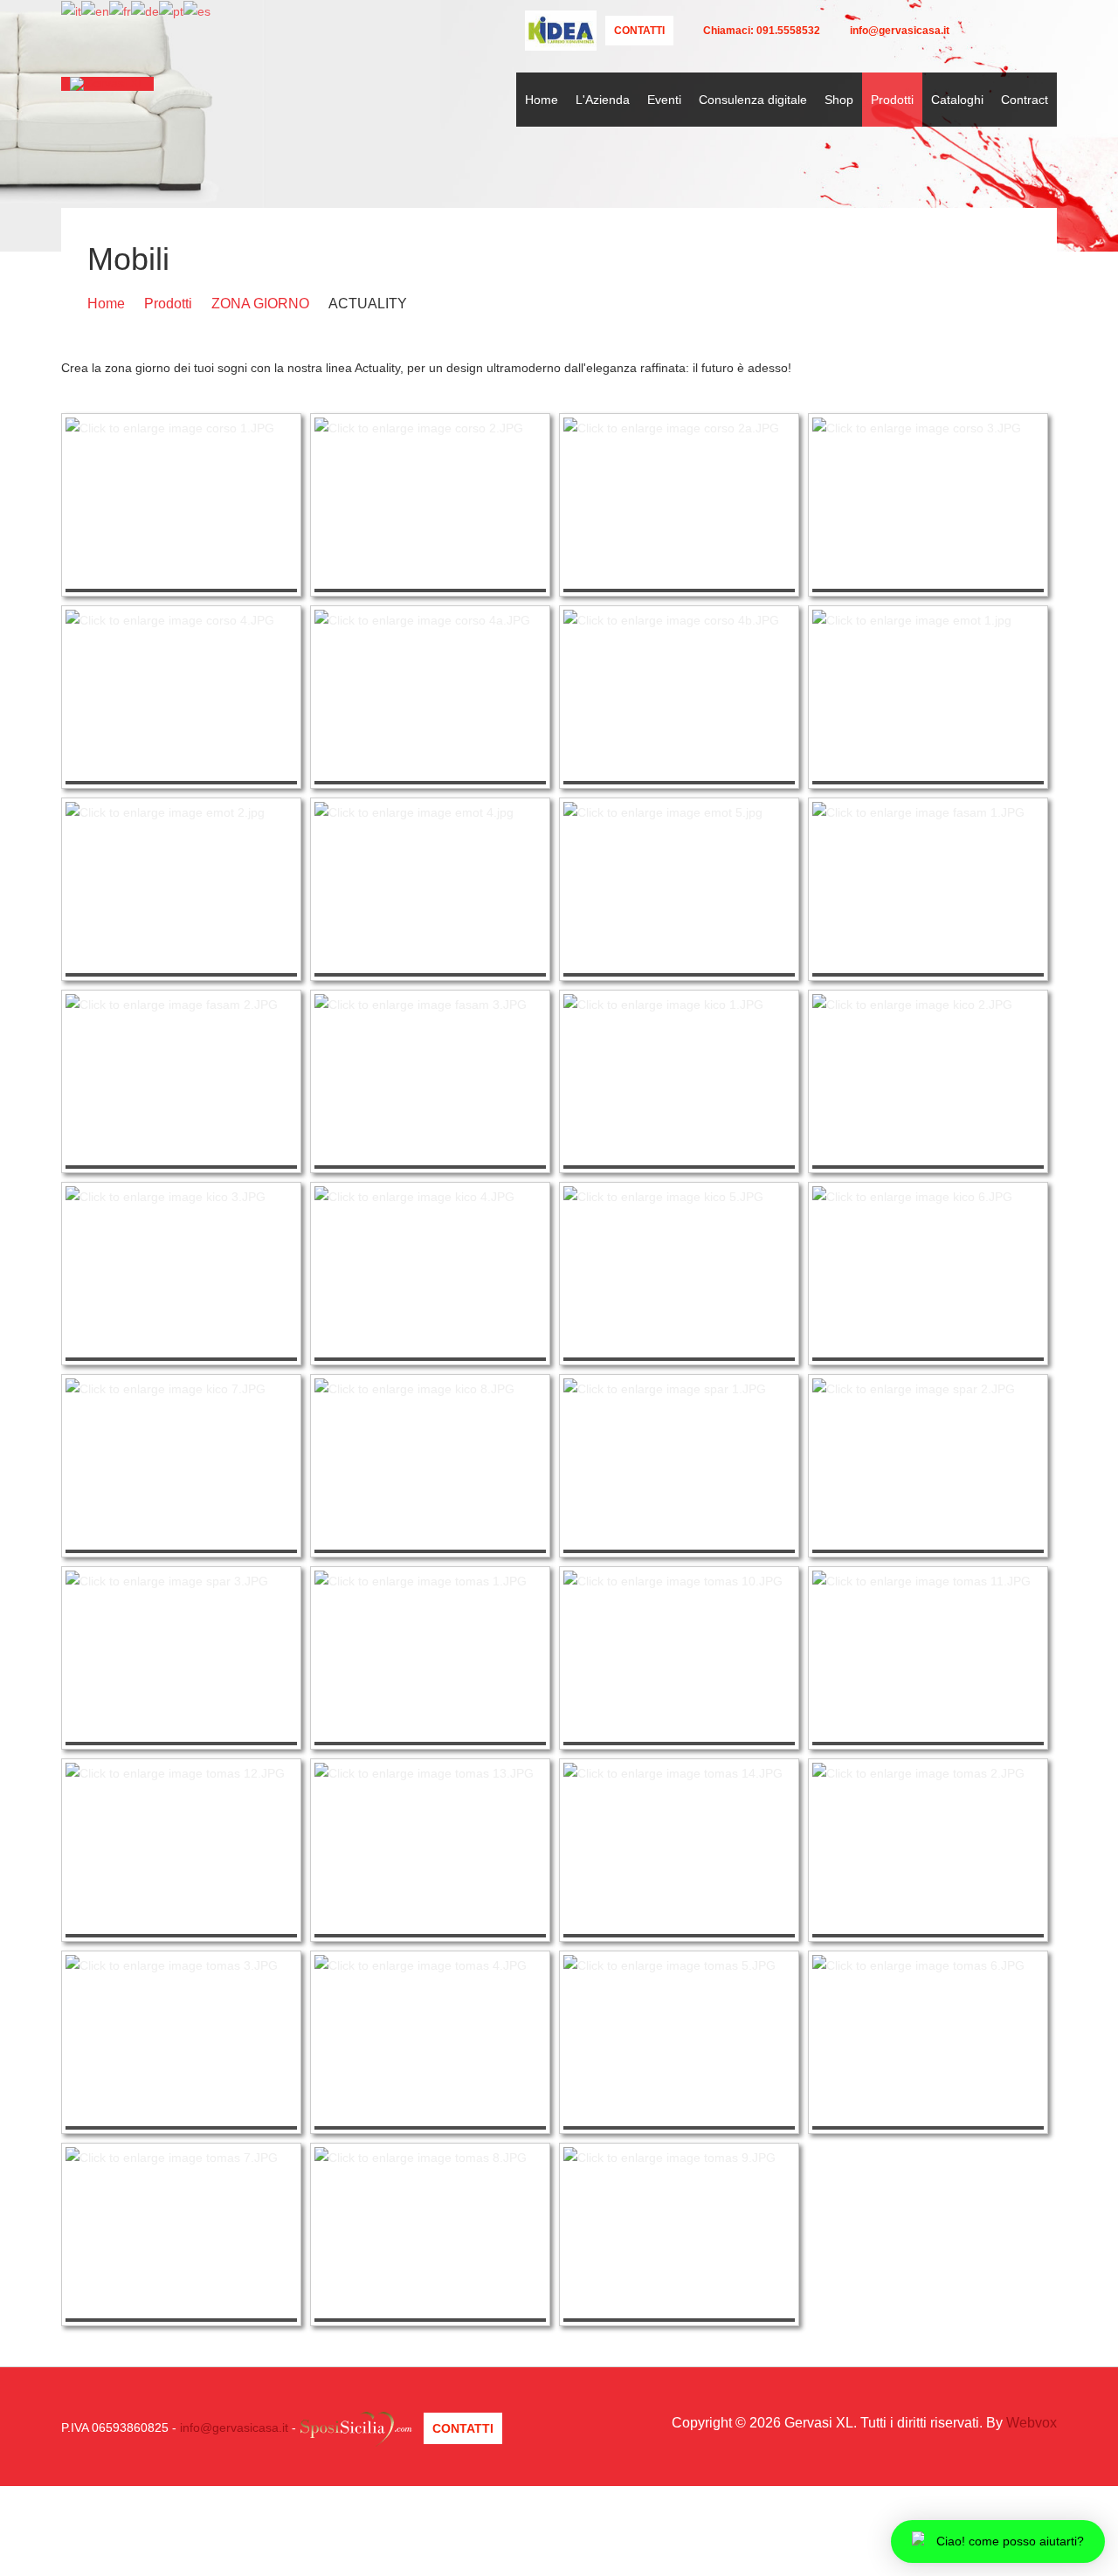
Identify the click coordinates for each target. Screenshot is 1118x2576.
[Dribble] (1046, 31)
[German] (145, 10)
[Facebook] (996, 31)
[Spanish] (197, 10)
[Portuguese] (171, 10)
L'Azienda (603, 100)
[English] (95, 10)
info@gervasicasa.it (234, 2428)
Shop (839, 100)
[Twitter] (971, 31)
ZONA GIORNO (260, 304)
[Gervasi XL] (107, 84)
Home (542, 100)
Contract (1025, 100)
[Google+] (1021, 31)
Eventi (664, 100)
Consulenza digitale (753, 100)
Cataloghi (957, 100)
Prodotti (892, 100)
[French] (120, 10)
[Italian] (71, 10)
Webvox (1032, 2423)
